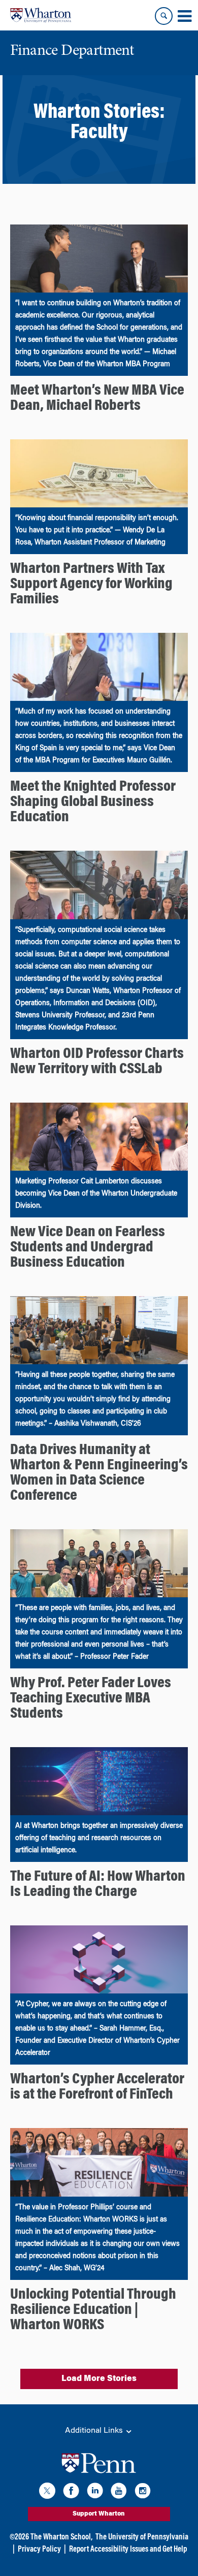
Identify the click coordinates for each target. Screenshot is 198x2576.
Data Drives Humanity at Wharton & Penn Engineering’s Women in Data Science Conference (99, 1473)
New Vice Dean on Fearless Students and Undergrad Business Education (88, 1248)
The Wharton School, (61, 2537)
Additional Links (95, 2431)
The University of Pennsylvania (142, 2537)
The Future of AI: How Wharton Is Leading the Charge (98, 1885)
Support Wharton (99, 2514)
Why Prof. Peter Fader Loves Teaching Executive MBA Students (91, 1699)
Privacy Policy (39, 2550)
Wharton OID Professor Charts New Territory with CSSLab (97, 1062)
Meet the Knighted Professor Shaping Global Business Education (93, 802)
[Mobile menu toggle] (184, 16)
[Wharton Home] (41, 15)
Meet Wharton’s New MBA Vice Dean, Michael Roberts (97, 399)
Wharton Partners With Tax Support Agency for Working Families (91, 585)
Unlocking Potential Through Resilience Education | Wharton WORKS (93, 2310)
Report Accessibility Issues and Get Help (128, 2550)
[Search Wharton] (164, 16)
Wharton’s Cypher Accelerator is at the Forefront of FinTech (97, 2087)
